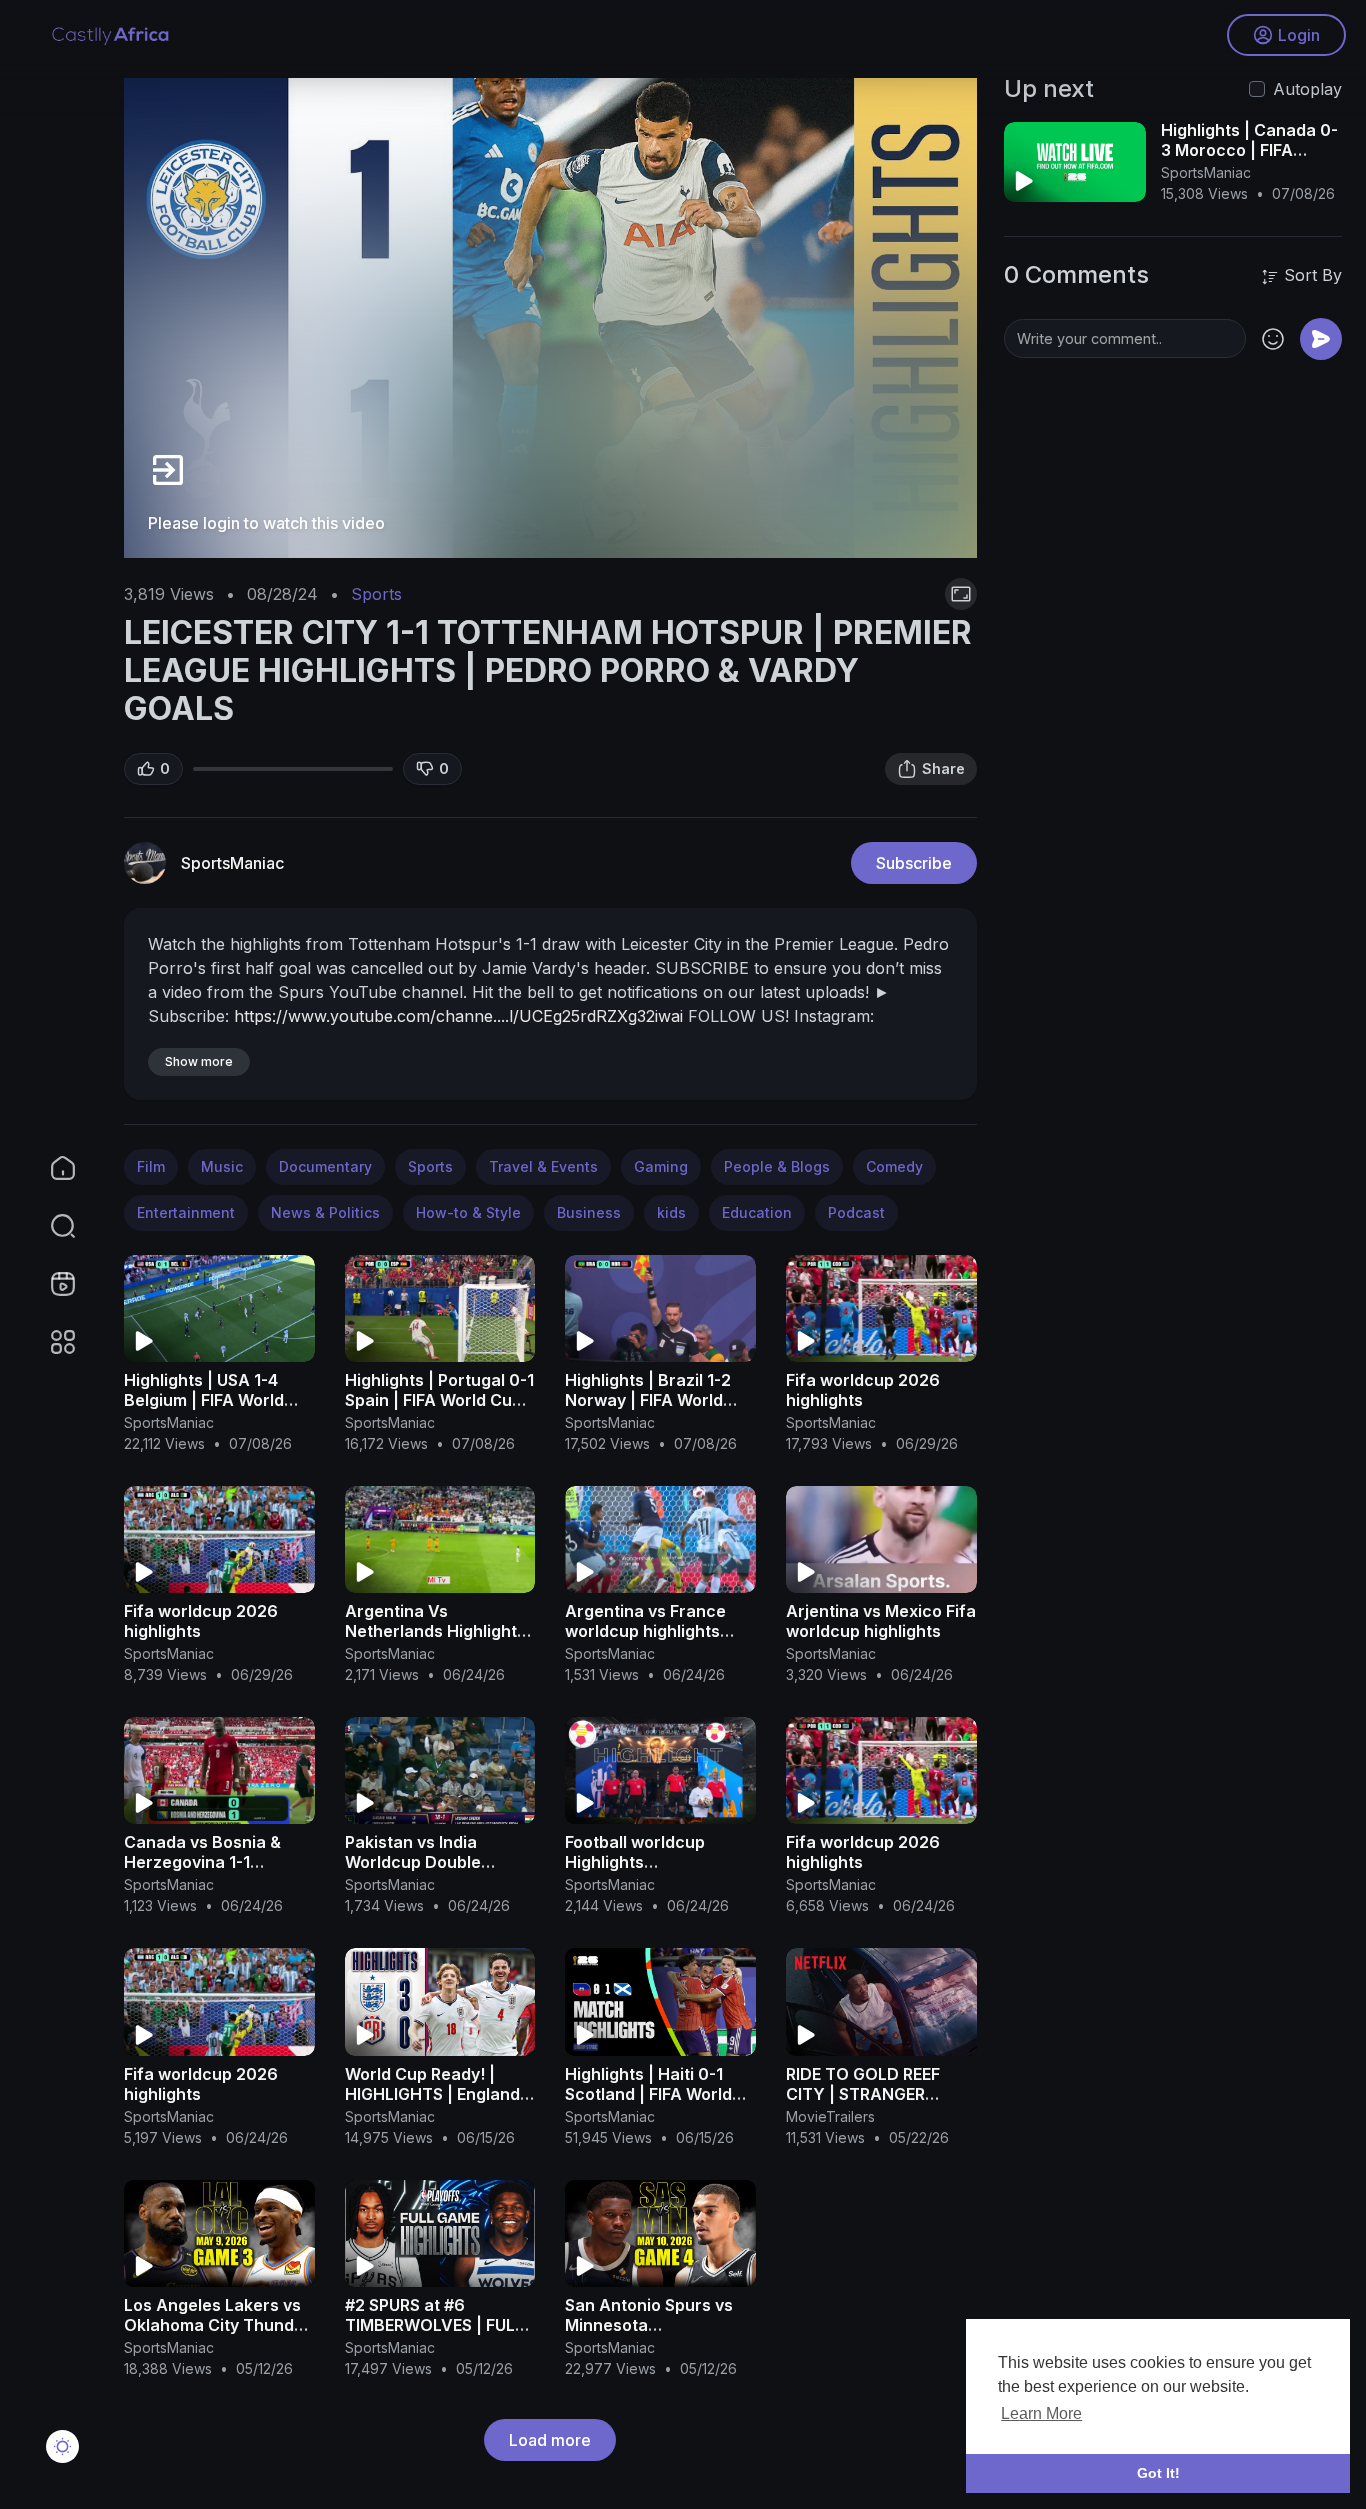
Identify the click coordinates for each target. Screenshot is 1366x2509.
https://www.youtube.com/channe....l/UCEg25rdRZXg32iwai (458, 1016)
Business (589, 1212)
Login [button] (1299, 35)
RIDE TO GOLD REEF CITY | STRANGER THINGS (863, 2094)
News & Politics (325, 1212)
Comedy (894, 1166)
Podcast (856, 1212)
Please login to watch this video (266, 523)
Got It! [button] (1158, 2473)
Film (151, 1166)
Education (757, 1212)
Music (222, 1166)
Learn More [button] (1041, 2413)
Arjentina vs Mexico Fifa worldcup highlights (881, 1621)
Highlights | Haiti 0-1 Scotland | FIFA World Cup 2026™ (648, 2094)
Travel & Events (543, 1166)
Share (943, 768)
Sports (376, 594)
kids (671, 1212)
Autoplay (1307, 89)
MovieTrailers (830, 2116)
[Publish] (1321, 339)
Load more (550, 2440)
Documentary (325, 1166)
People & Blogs (777, 1166)
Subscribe (914, 863)
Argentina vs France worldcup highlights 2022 (645, 1631)
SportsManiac (232, 863)
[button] (50, 1226)
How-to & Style (468, 1212)
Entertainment (186, 1212)
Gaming (661, 1166)
